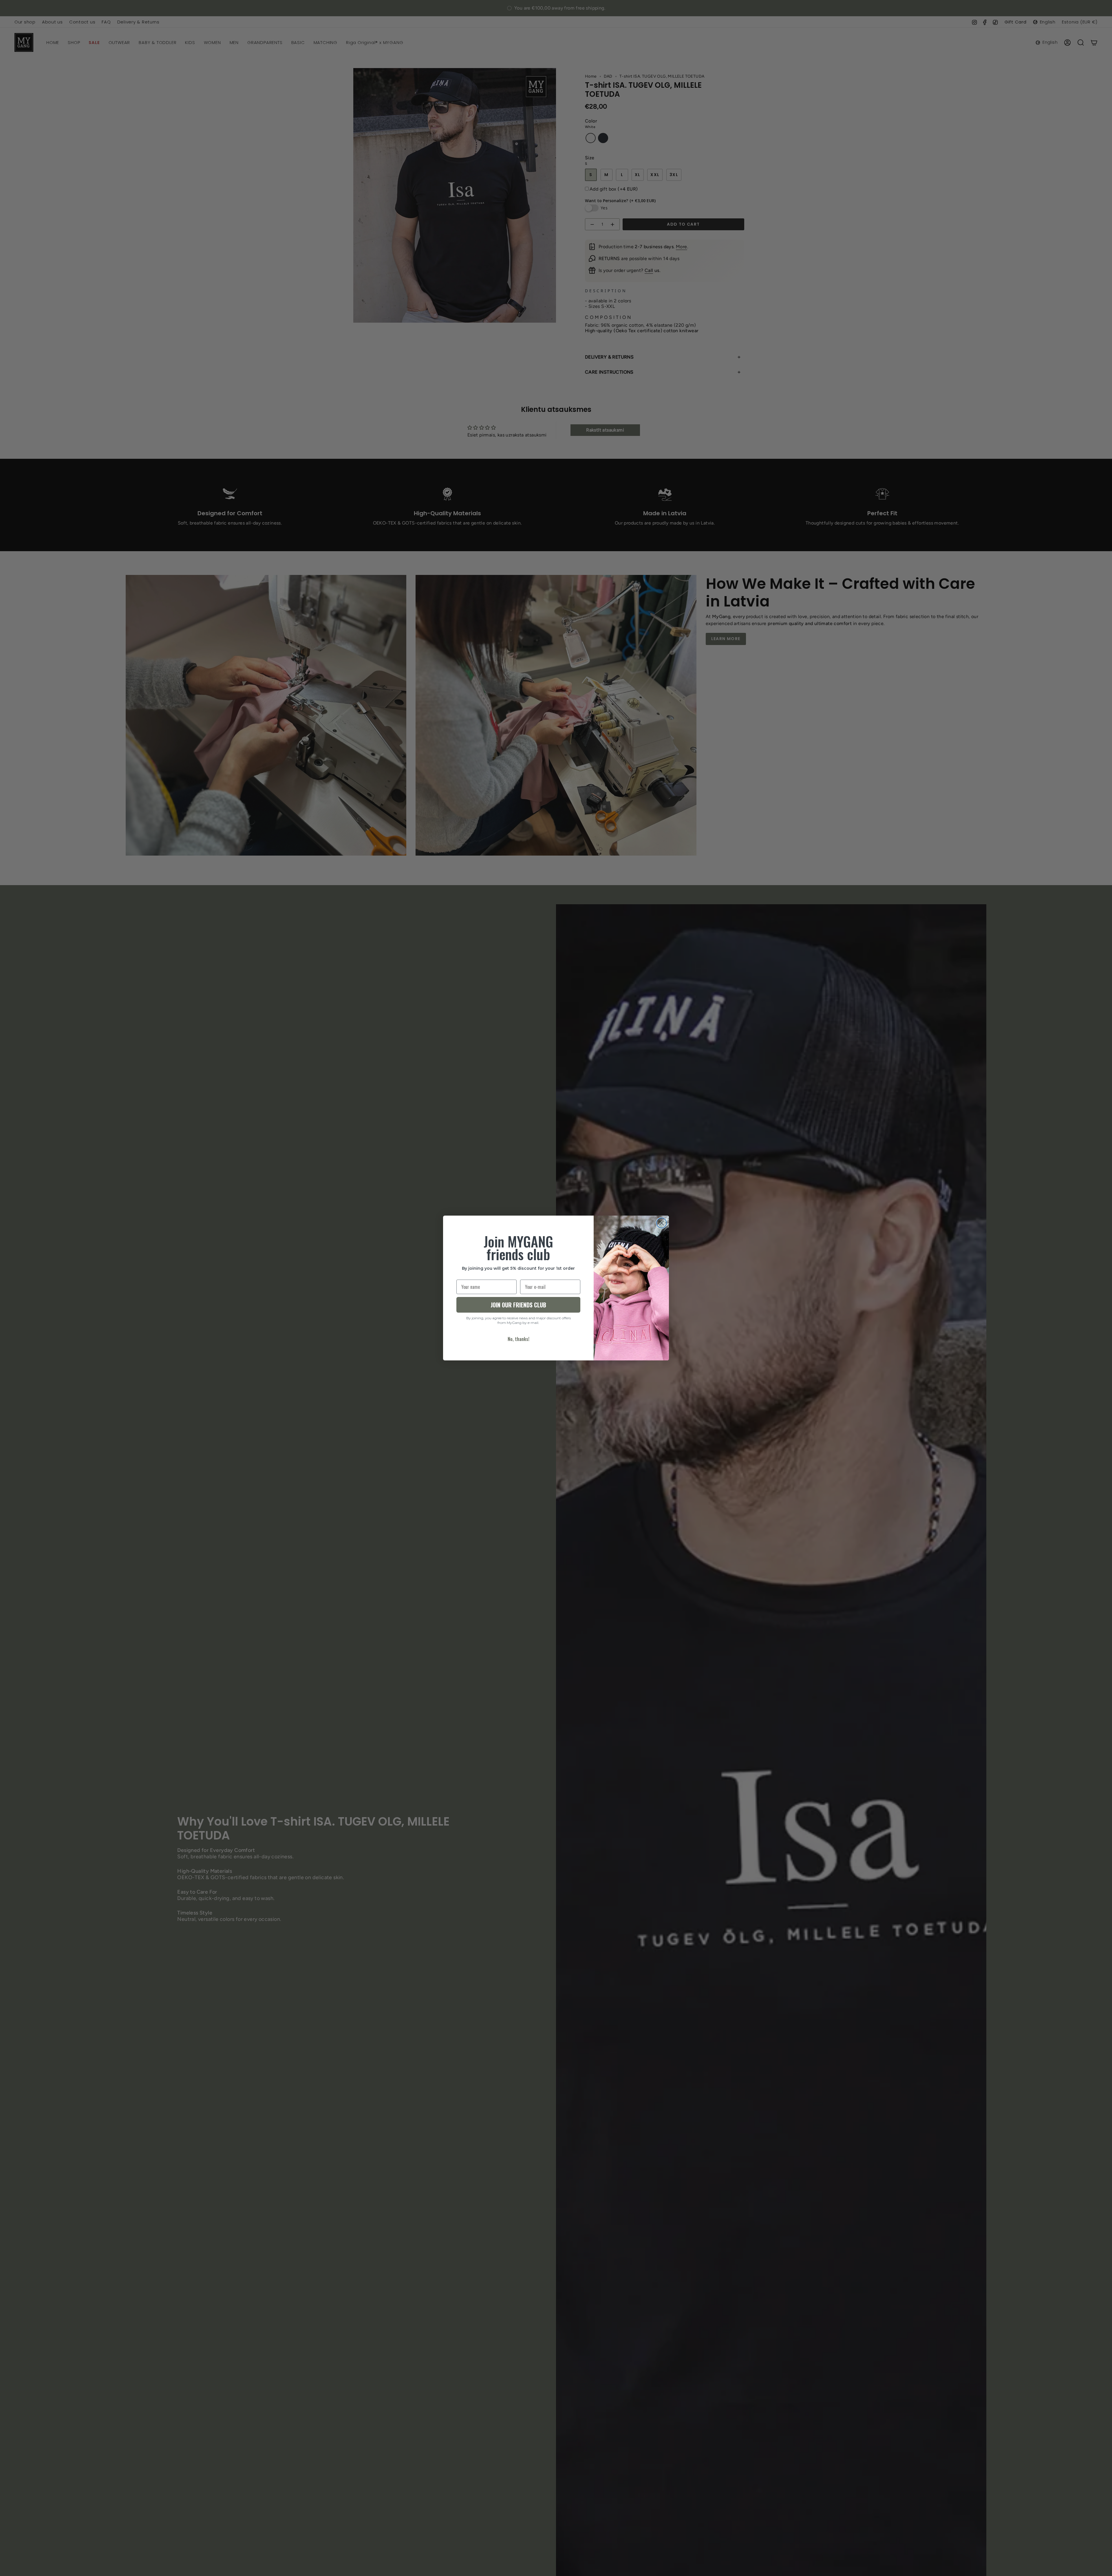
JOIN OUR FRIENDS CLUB (518, 1305)
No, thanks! (518, 1339)
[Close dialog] (662, 1223)
